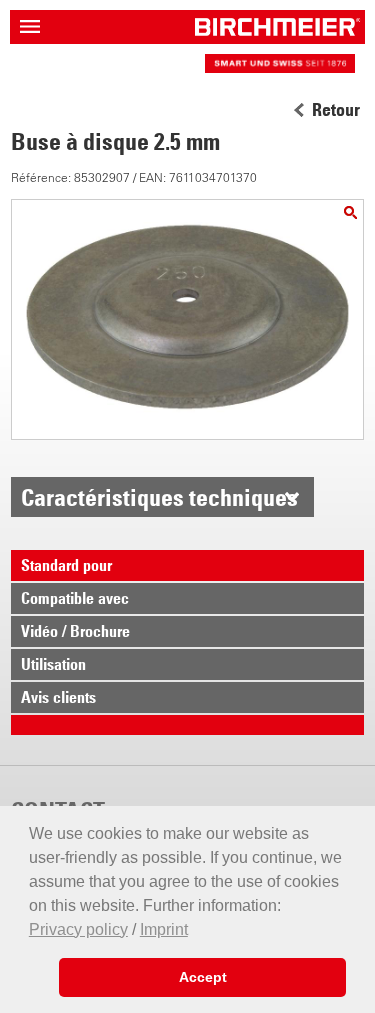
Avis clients (58, 697)
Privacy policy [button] (78, 929)
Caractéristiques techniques (159, 497)
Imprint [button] (164, 929)
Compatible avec (75, 598)
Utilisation (53, 664)
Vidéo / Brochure (75, 631)
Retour (336, 110)
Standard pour (66, 565)
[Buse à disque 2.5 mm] (350, 212)
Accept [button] (203, 977)
